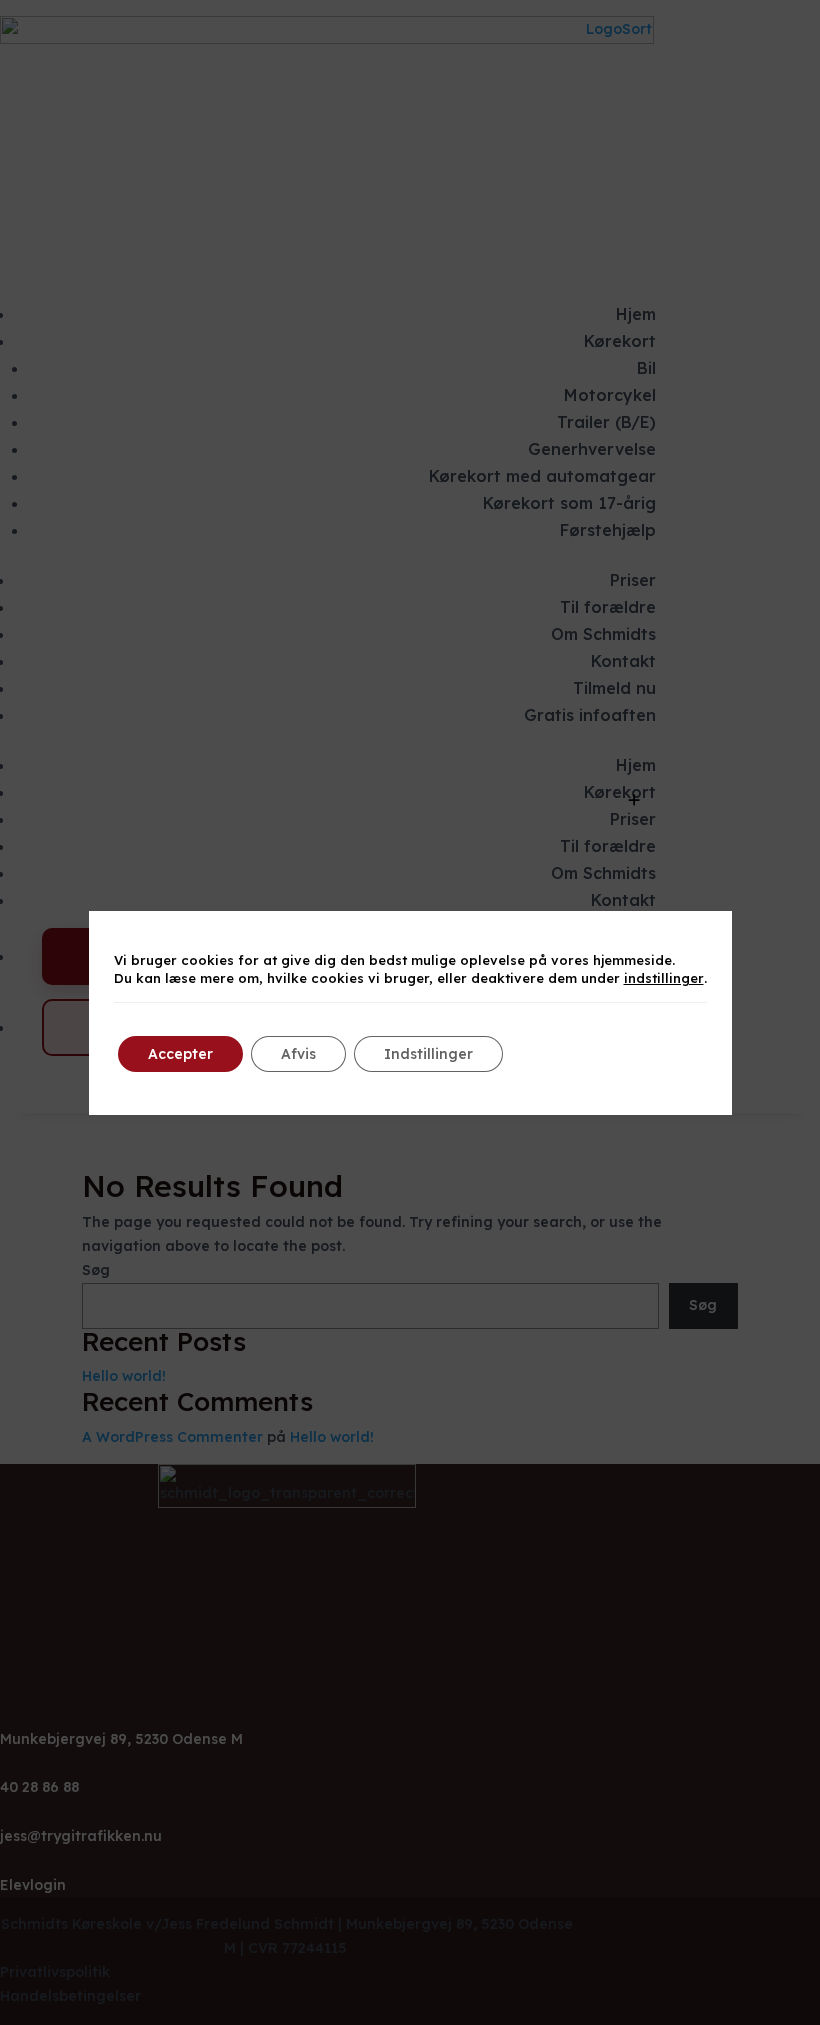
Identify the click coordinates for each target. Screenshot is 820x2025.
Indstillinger (428, 1054)
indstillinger (664, 978)
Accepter (180, 1054)
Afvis (298, 1054)
